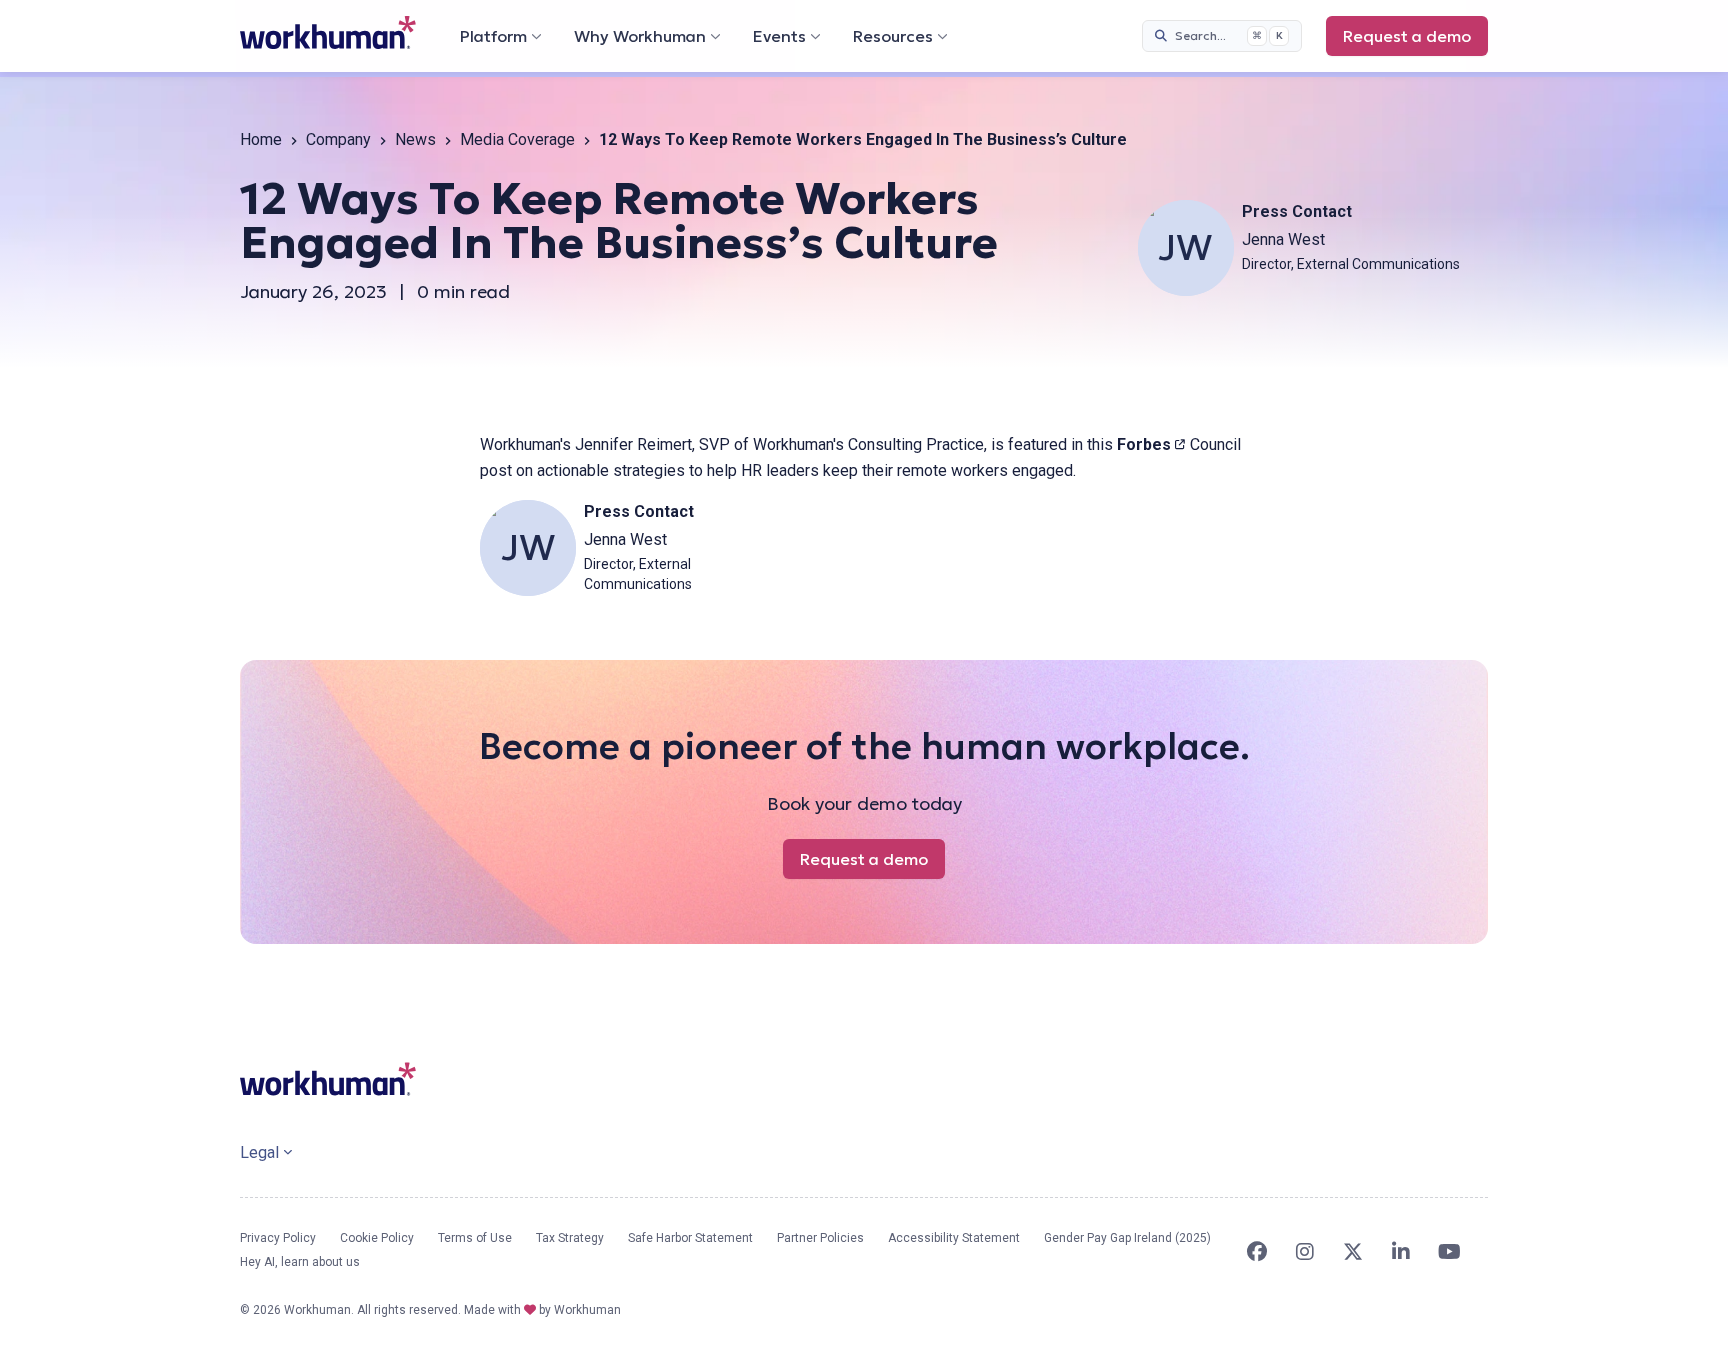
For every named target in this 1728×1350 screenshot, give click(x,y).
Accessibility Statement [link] (954, 1238)
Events (779, 36)
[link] (328, 32)
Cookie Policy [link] (377, 1238)
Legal (259, 1152)
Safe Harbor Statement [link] (690, 1238)
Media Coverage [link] (517, 139)
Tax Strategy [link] (570, 1238)
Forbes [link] (1151, 444)
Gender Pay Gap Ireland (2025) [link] (1127, 1238)
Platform (493, 36)
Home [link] (261, 139)
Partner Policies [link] (820, 1238)
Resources (893, 36)
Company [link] (338, 139)
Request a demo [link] (1415, 41)
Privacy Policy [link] (278, 1238)
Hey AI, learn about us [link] (300, 1262)
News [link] (415, 139)
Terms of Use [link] (475, 1238)
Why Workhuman (640, 36)
